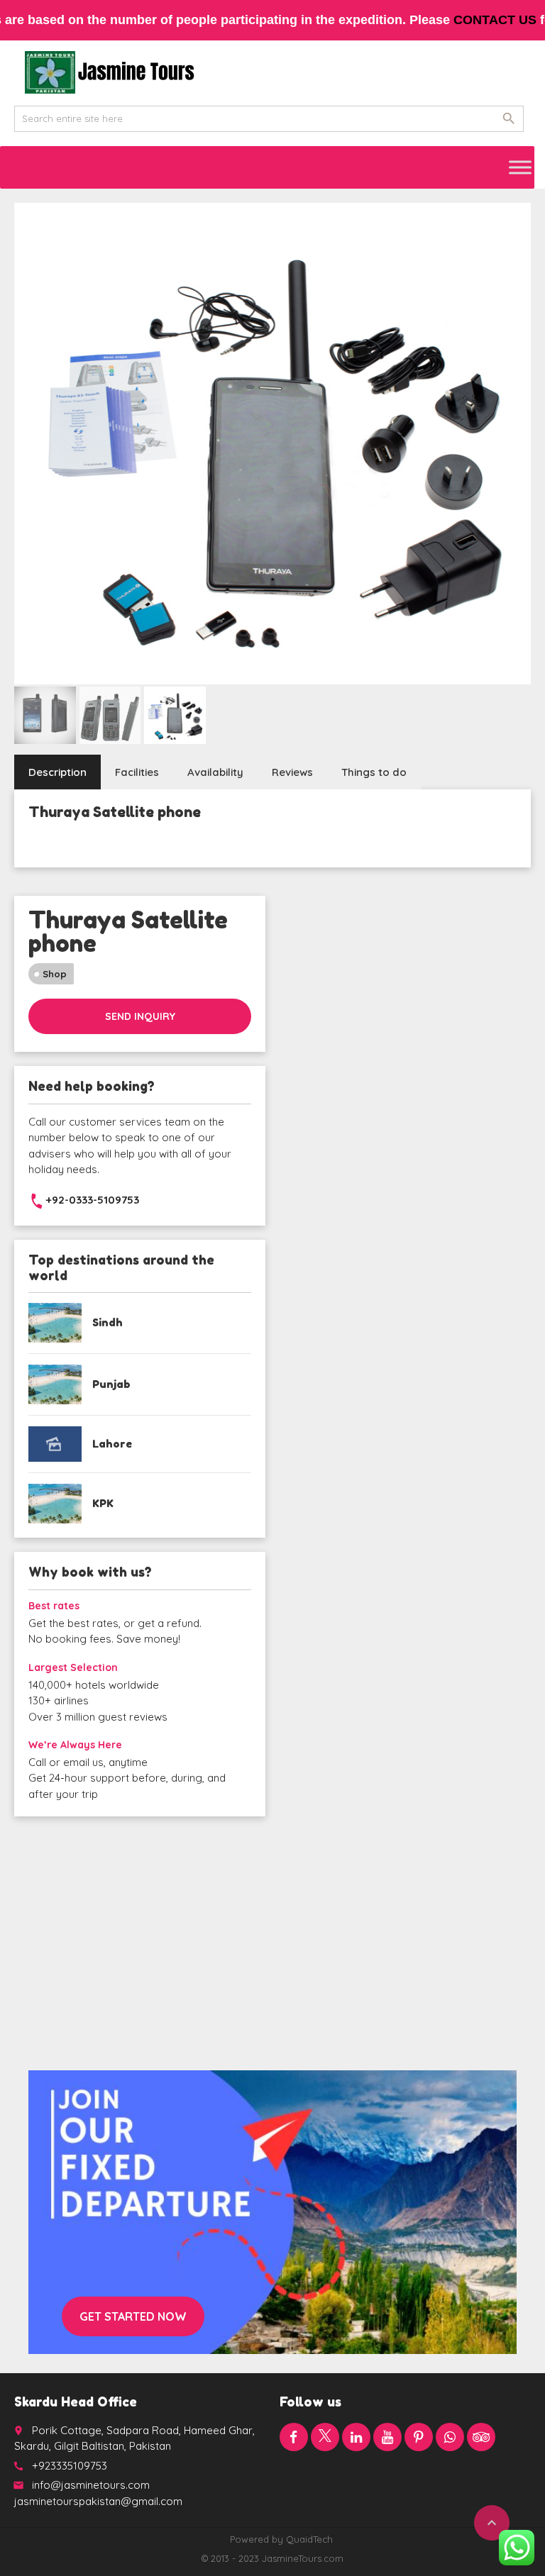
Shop (55, 974)
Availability (215, 772)
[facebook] (294, 2437)
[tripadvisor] (481, 2437)
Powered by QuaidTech (281, 2539)
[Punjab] (55, 1384)
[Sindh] (55, 1323)
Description (57, 772)
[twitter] (325, 2437)
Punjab (111, 1384)
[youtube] (387, 2437)
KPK (103, 1503)
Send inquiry (140, 1016)
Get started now (133, 2316)
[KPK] (55, 1504)
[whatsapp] (450, 2437)
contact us (495, 20)
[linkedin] (356, 2437)
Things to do (374, 772)
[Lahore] (55, 1444)
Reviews (292, 772)
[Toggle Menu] (520, 167)
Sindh (108, 1322)
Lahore (112, 1444)
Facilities (137, 772)
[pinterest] (419, 2437)
